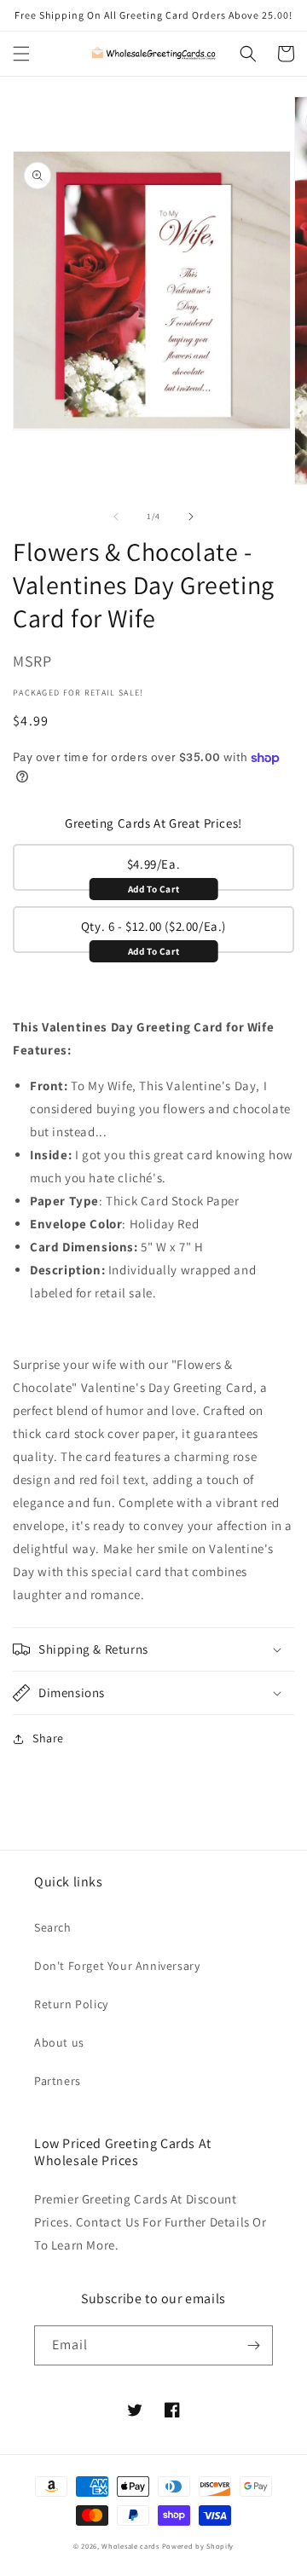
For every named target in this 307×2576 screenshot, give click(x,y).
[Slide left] (116, 517)
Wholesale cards (130, 2546)
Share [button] (48, 1738)
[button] (21, 54)
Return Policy (71, 2004)
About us (59, 2042)
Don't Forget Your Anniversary (117, 1966)
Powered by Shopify (198, 2546)
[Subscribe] (253, 2345)
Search (53, 1927)
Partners (58, 2081)
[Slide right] (191, 517)
